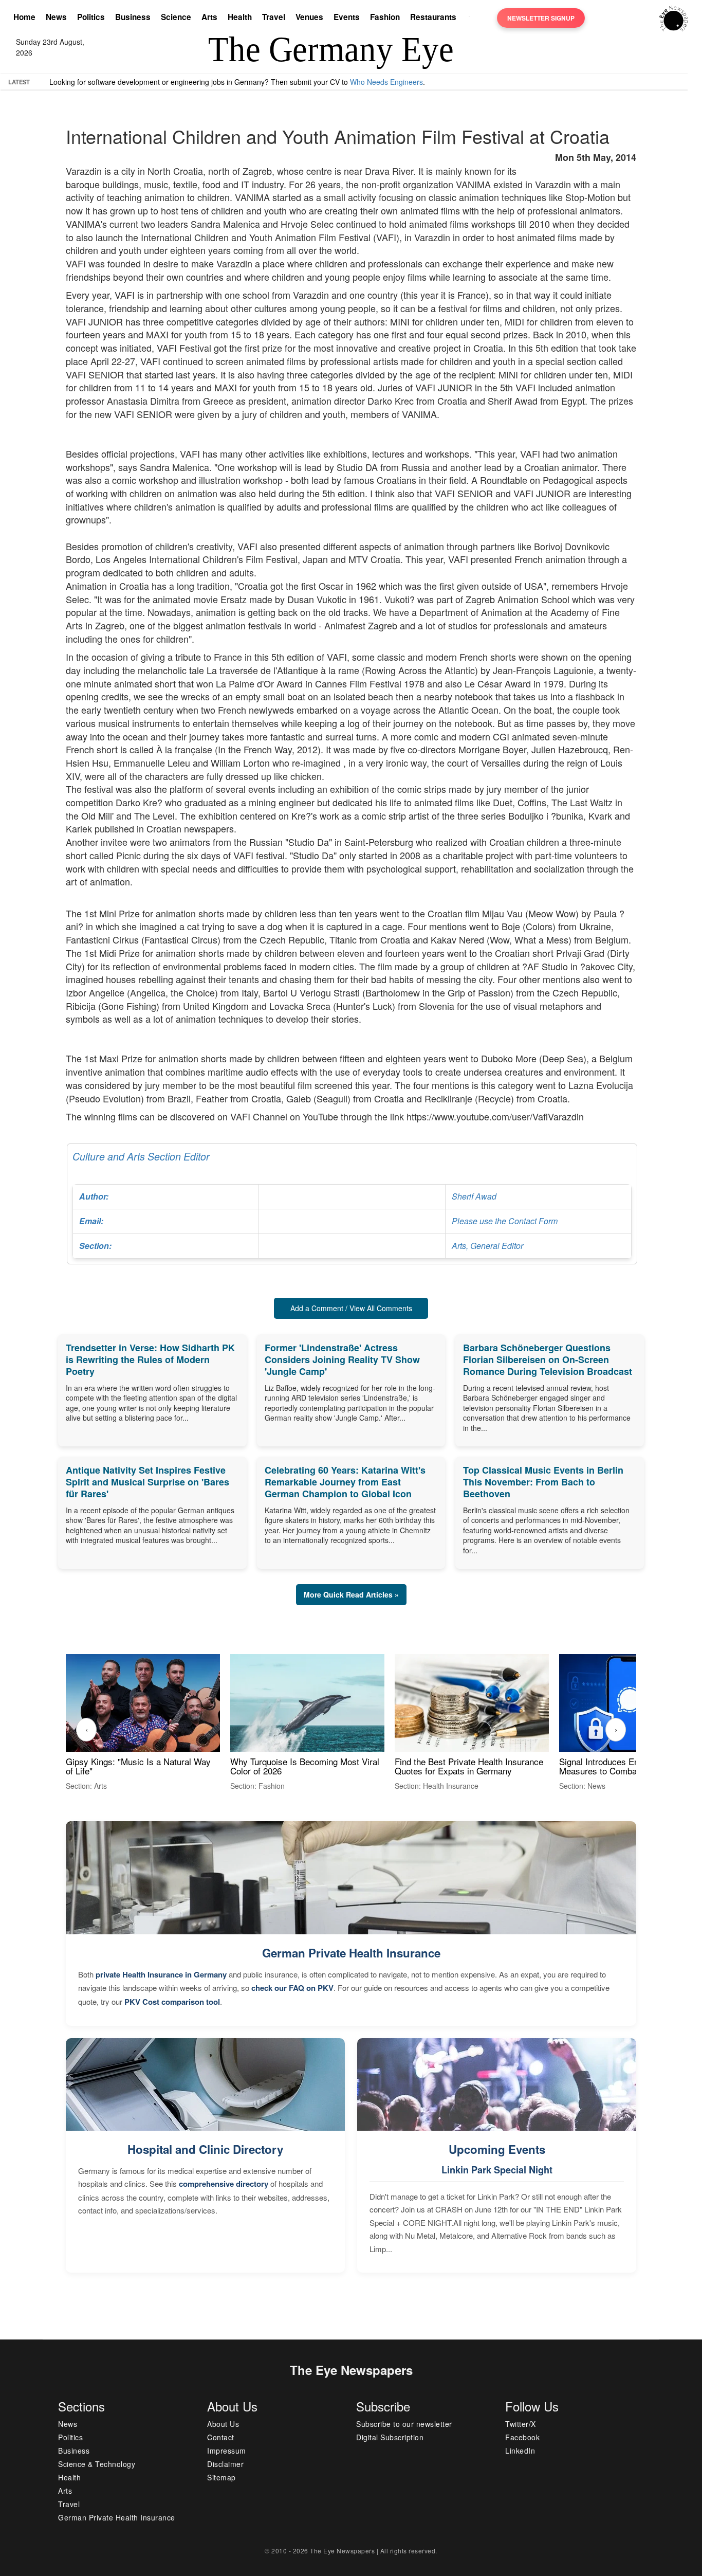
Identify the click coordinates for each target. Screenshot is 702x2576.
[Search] (472, 18)
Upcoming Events (497, 2149)
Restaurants (433, 17)
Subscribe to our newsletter (404, 2424)
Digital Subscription (390, 2437)
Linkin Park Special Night (497, 2170)
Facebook (522, 2437)
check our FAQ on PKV (292, 1988)
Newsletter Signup (541, 18)
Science (176, 17)
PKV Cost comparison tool (172, 2002)
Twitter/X (521, 2424)
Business (133, 17)
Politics (91, 17)
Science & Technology (97, 2464)
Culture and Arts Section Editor (315, 1200)
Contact (221, 2437)
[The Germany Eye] (673, 17)
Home (24, 17)
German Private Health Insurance (351, 1953)
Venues (309, 17)
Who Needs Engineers (386, 82)
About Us (223, 2424)
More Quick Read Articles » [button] (351, 1594)
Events (347, 17)
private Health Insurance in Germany (161, 1974)
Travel (274, 17)
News (56, 17)
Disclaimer (225, 2464)
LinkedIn (520, 2451)
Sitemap (221, 2477)
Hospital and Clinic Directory (205, 2149)
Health (240, 17)
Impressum (227, 2451)
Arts (209, 17)
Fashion (385, 17)
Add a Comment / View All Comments (351, 1308)
